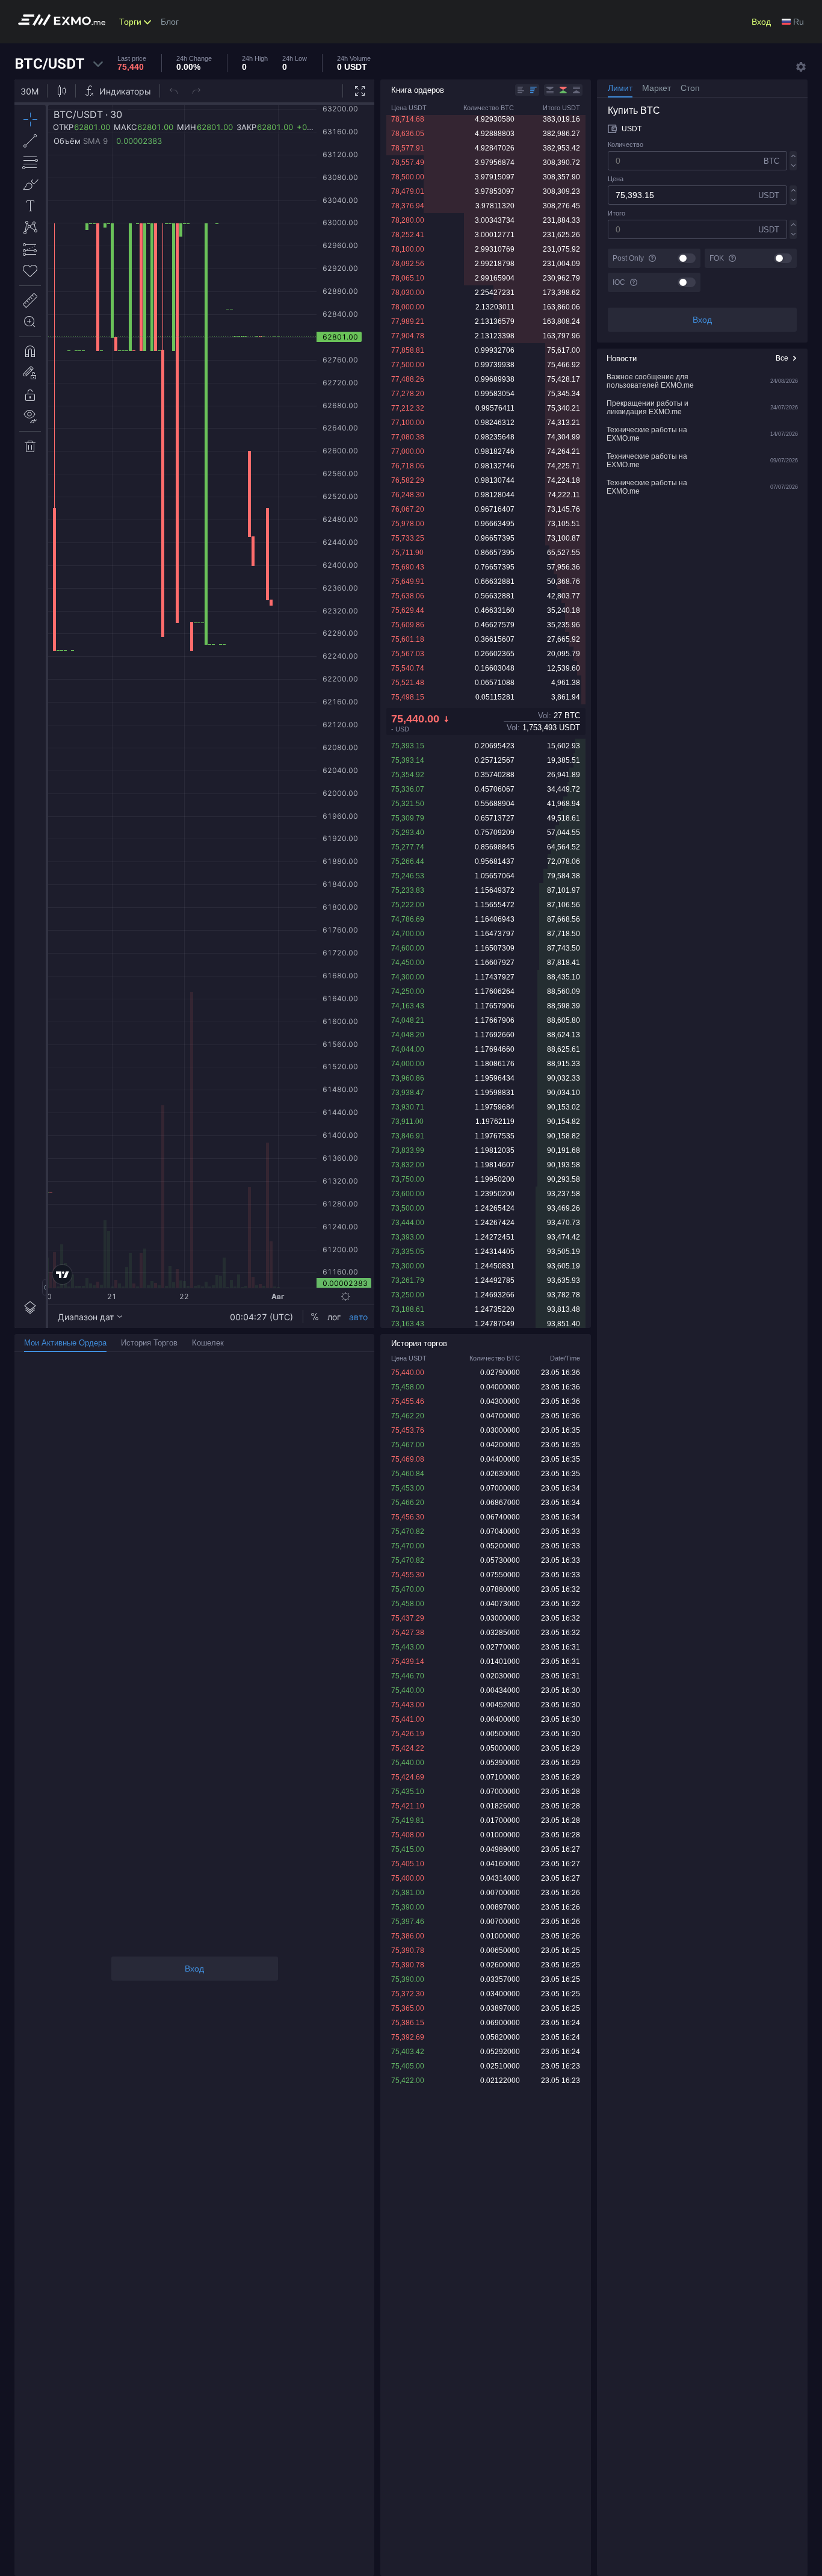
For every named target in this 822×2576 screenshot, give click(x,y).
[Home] (65, 22)
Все (782, 358)
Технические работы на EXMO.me (647, 434)
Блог (170, 22)
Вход (761, 22)
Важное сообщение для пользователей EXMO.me (650, 381)
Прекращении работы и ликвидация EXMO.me (647, 408)
